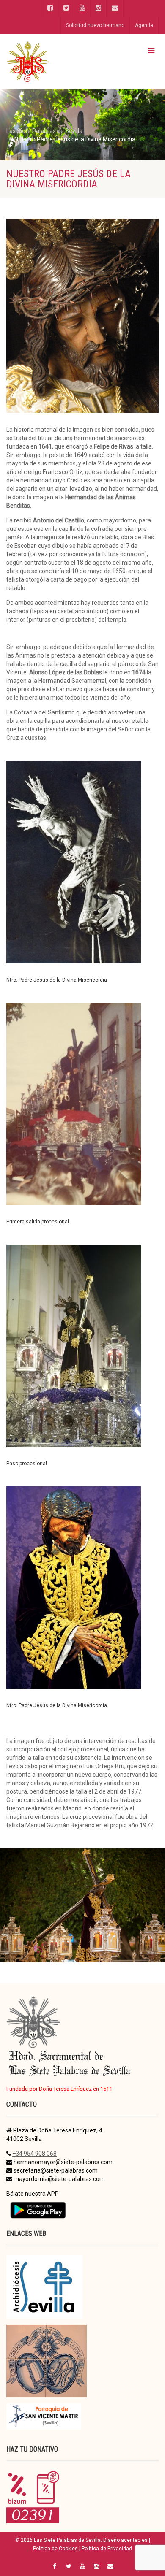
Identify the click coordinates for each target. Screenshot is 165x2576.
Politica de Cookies (55, 2549)
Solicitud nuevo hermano (95, 25)
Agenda (144, 25)
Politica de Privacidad (107, 2549)
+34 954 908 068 (34, 2154)
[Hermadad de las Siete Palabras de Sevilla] (55, 61)
